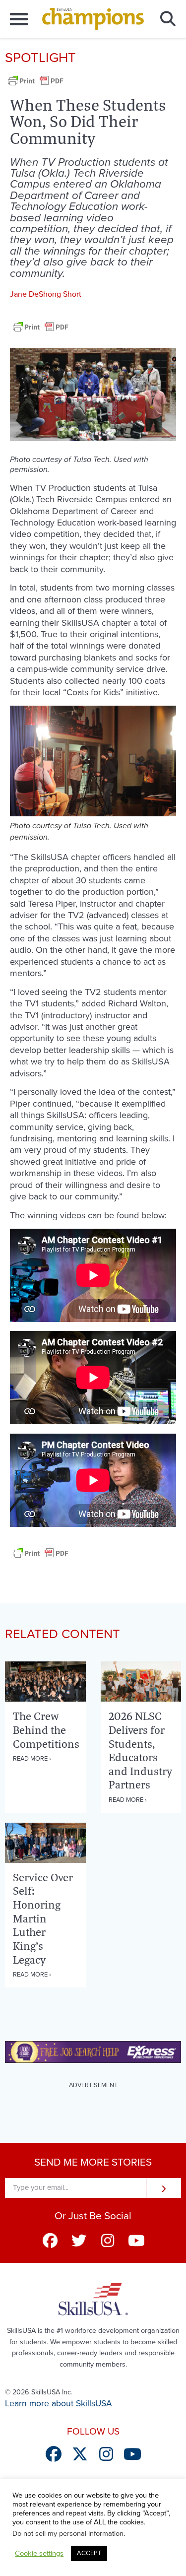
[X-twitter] (80, 2454)
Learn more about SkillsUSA (59, 2404)
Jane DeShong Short (46, 294)
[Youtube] (136, 2241)
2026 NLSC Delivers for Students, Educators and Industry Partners (140, 1750)
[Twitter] (79, 2241)
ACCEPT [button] (89, 2553)
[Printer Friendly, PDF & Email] (36, 86)
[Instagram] (108, 2241)
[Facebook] (50, 2241)
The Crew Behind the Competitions (46, 1730)
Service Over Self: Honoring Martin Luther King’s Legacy (43, 1918)
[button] (19, 19)
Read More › (32, 1759)
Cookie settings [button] (39, 2553)
